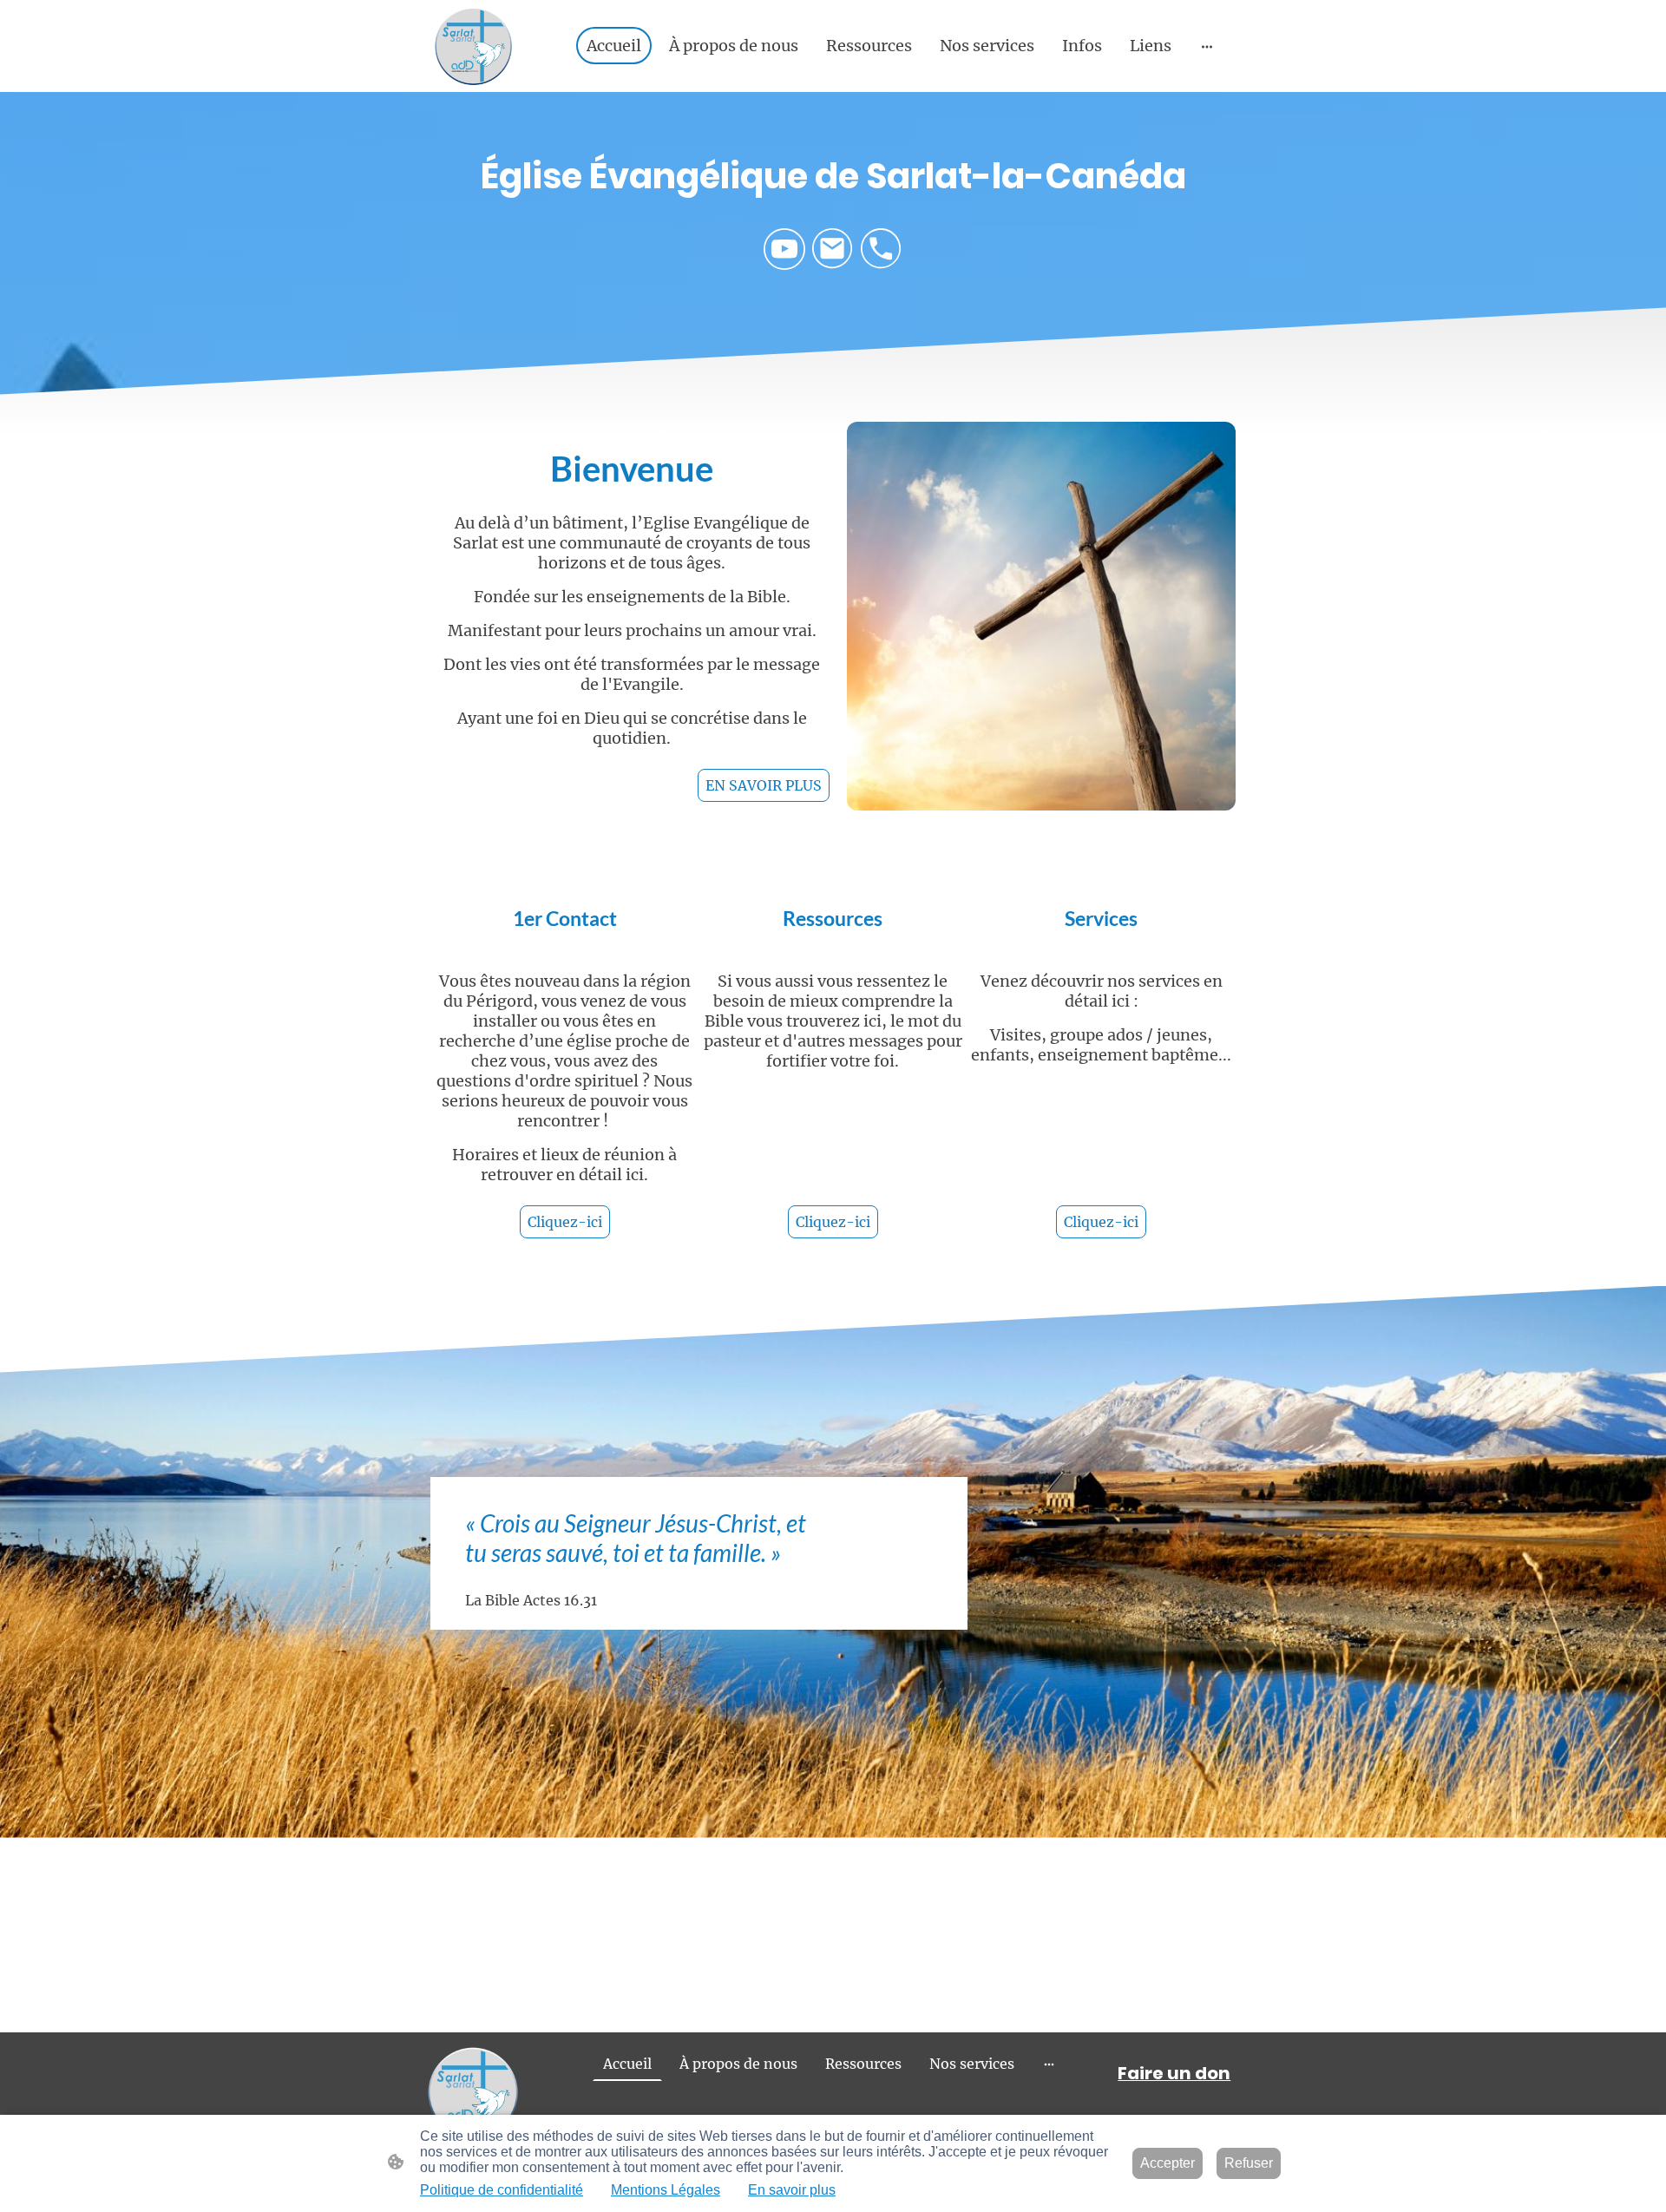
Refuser (1249, 2163)
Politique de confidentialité (502, 2190)
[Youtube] (784, 249)
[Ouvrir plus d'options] (1207, 46)
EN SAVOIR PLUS (764, 785)
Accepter (1168, 2163)
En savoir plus (792, 2190)
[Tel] (882, 249)
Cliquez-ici (565, 1222)
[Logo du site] (473, 46)
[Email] (833, 249)
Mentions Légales (666, 2190)
